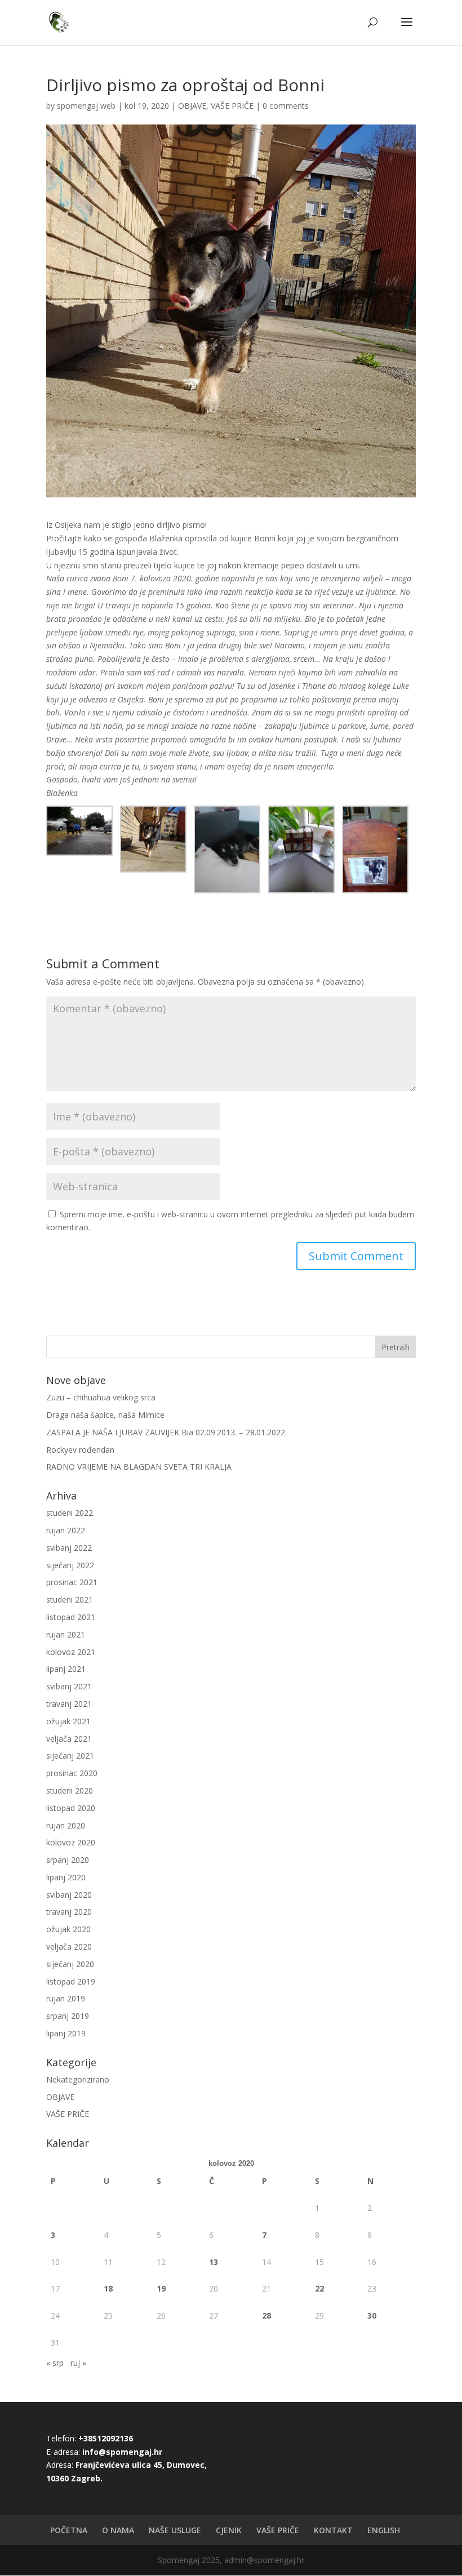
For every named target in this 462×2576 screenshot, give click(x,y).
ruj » (78, 2363)
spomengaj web (86, 106)
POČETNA (69, 2530)
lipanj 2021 (66, 1669)
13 (214, 2262)
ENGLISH (384, 2530)
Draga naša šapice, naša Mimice (105, 1415)
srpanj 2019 (68, 2016)
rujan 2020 (66, 1825)
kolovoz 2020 (71, 1842)
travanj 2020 (69, 1912)
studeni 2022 (70, 1513)
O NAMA (118, 2530)
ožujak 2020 (68, 1929)
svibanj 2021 (69, 1686)
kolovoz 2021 (71, 1652)
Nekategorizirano (78, 2079)
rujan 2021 (66, 1634)
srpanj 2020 (68, 1860)
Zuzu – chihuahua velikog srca (101, 1397)
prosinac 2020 (72, 1773)
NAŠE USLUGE (175, 2530)
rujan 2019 (66, 1998)
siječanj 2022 (70, 1565)
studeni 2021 (70, 1600)
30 (372, 2315)
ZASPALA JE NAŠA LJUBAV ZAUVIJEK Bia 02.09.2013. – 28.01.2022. (166, 1432)
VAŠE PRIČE (232, 106)
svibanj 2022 (69, 1548)
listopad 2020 (71, 1808)
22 (319, 2288)
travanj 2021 (69, 1704)
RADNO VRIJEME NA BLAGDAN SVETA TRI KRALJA (139, 1467)
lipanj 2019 (66, 2033)
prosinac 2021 (72, 1582)
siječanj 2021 (70, 1756)
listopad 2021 (71, 1617)
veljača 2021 (69, 1739)
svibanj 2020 (69, 1895)
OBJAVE (192, 106)
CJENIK (229, 2530)
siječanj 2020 (70, 1964)
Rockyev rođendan (80, 1450)
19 (161, 2288)
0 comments (286, 106)
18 (108, 2288)
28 (266, 2315)
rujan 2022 (66, 1530)
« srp (55, 2363)
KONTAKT (333, 2530)
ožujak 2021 (68, 1721)
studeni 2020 (70, 1790)
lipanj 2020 (66, 1877)
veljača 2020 (69, 1947)
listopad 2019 (71, 1981)
